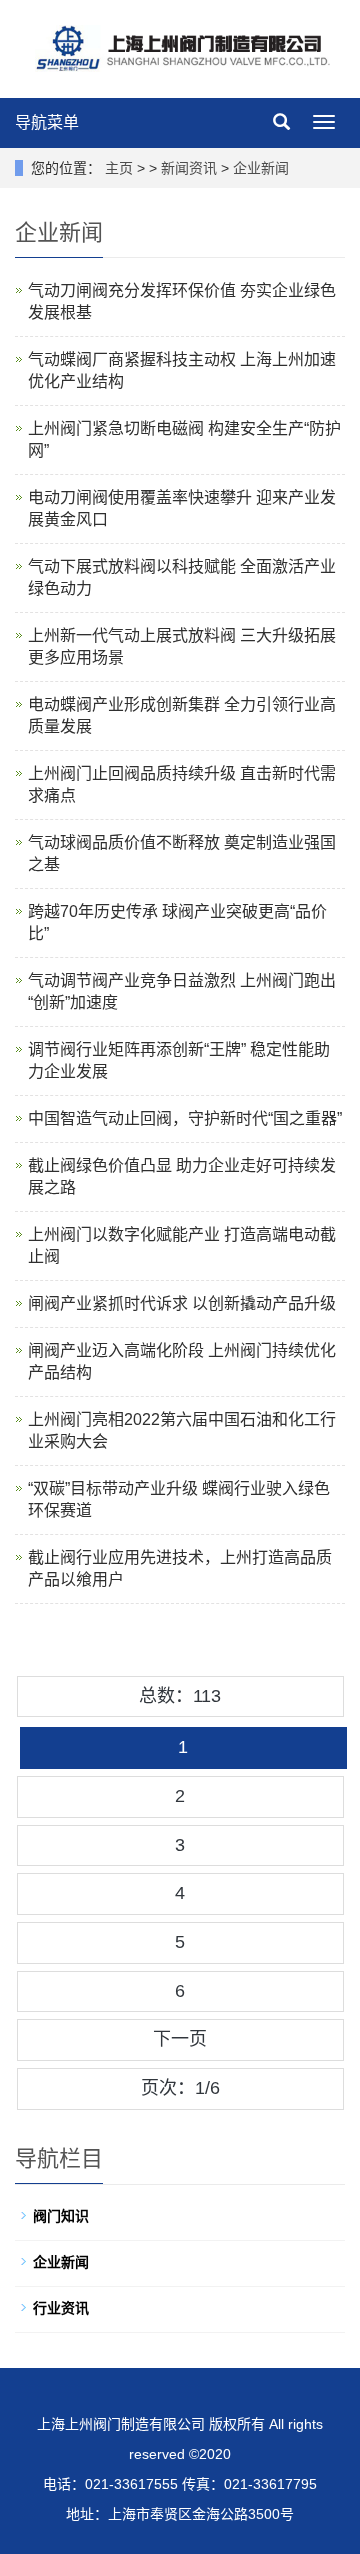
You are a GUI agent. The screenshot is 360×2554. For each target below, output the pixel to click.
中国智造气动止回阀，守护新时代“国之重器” (185, 1118)
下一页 (180, 2039)
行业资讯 (61, 2308)
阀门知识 (61, 2216)
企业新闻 (261, 168)
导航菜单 (47, 122)
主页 (119, 168)
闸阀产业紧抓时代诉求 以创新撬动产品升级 (182, 1303)
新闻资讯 (189, 168)
